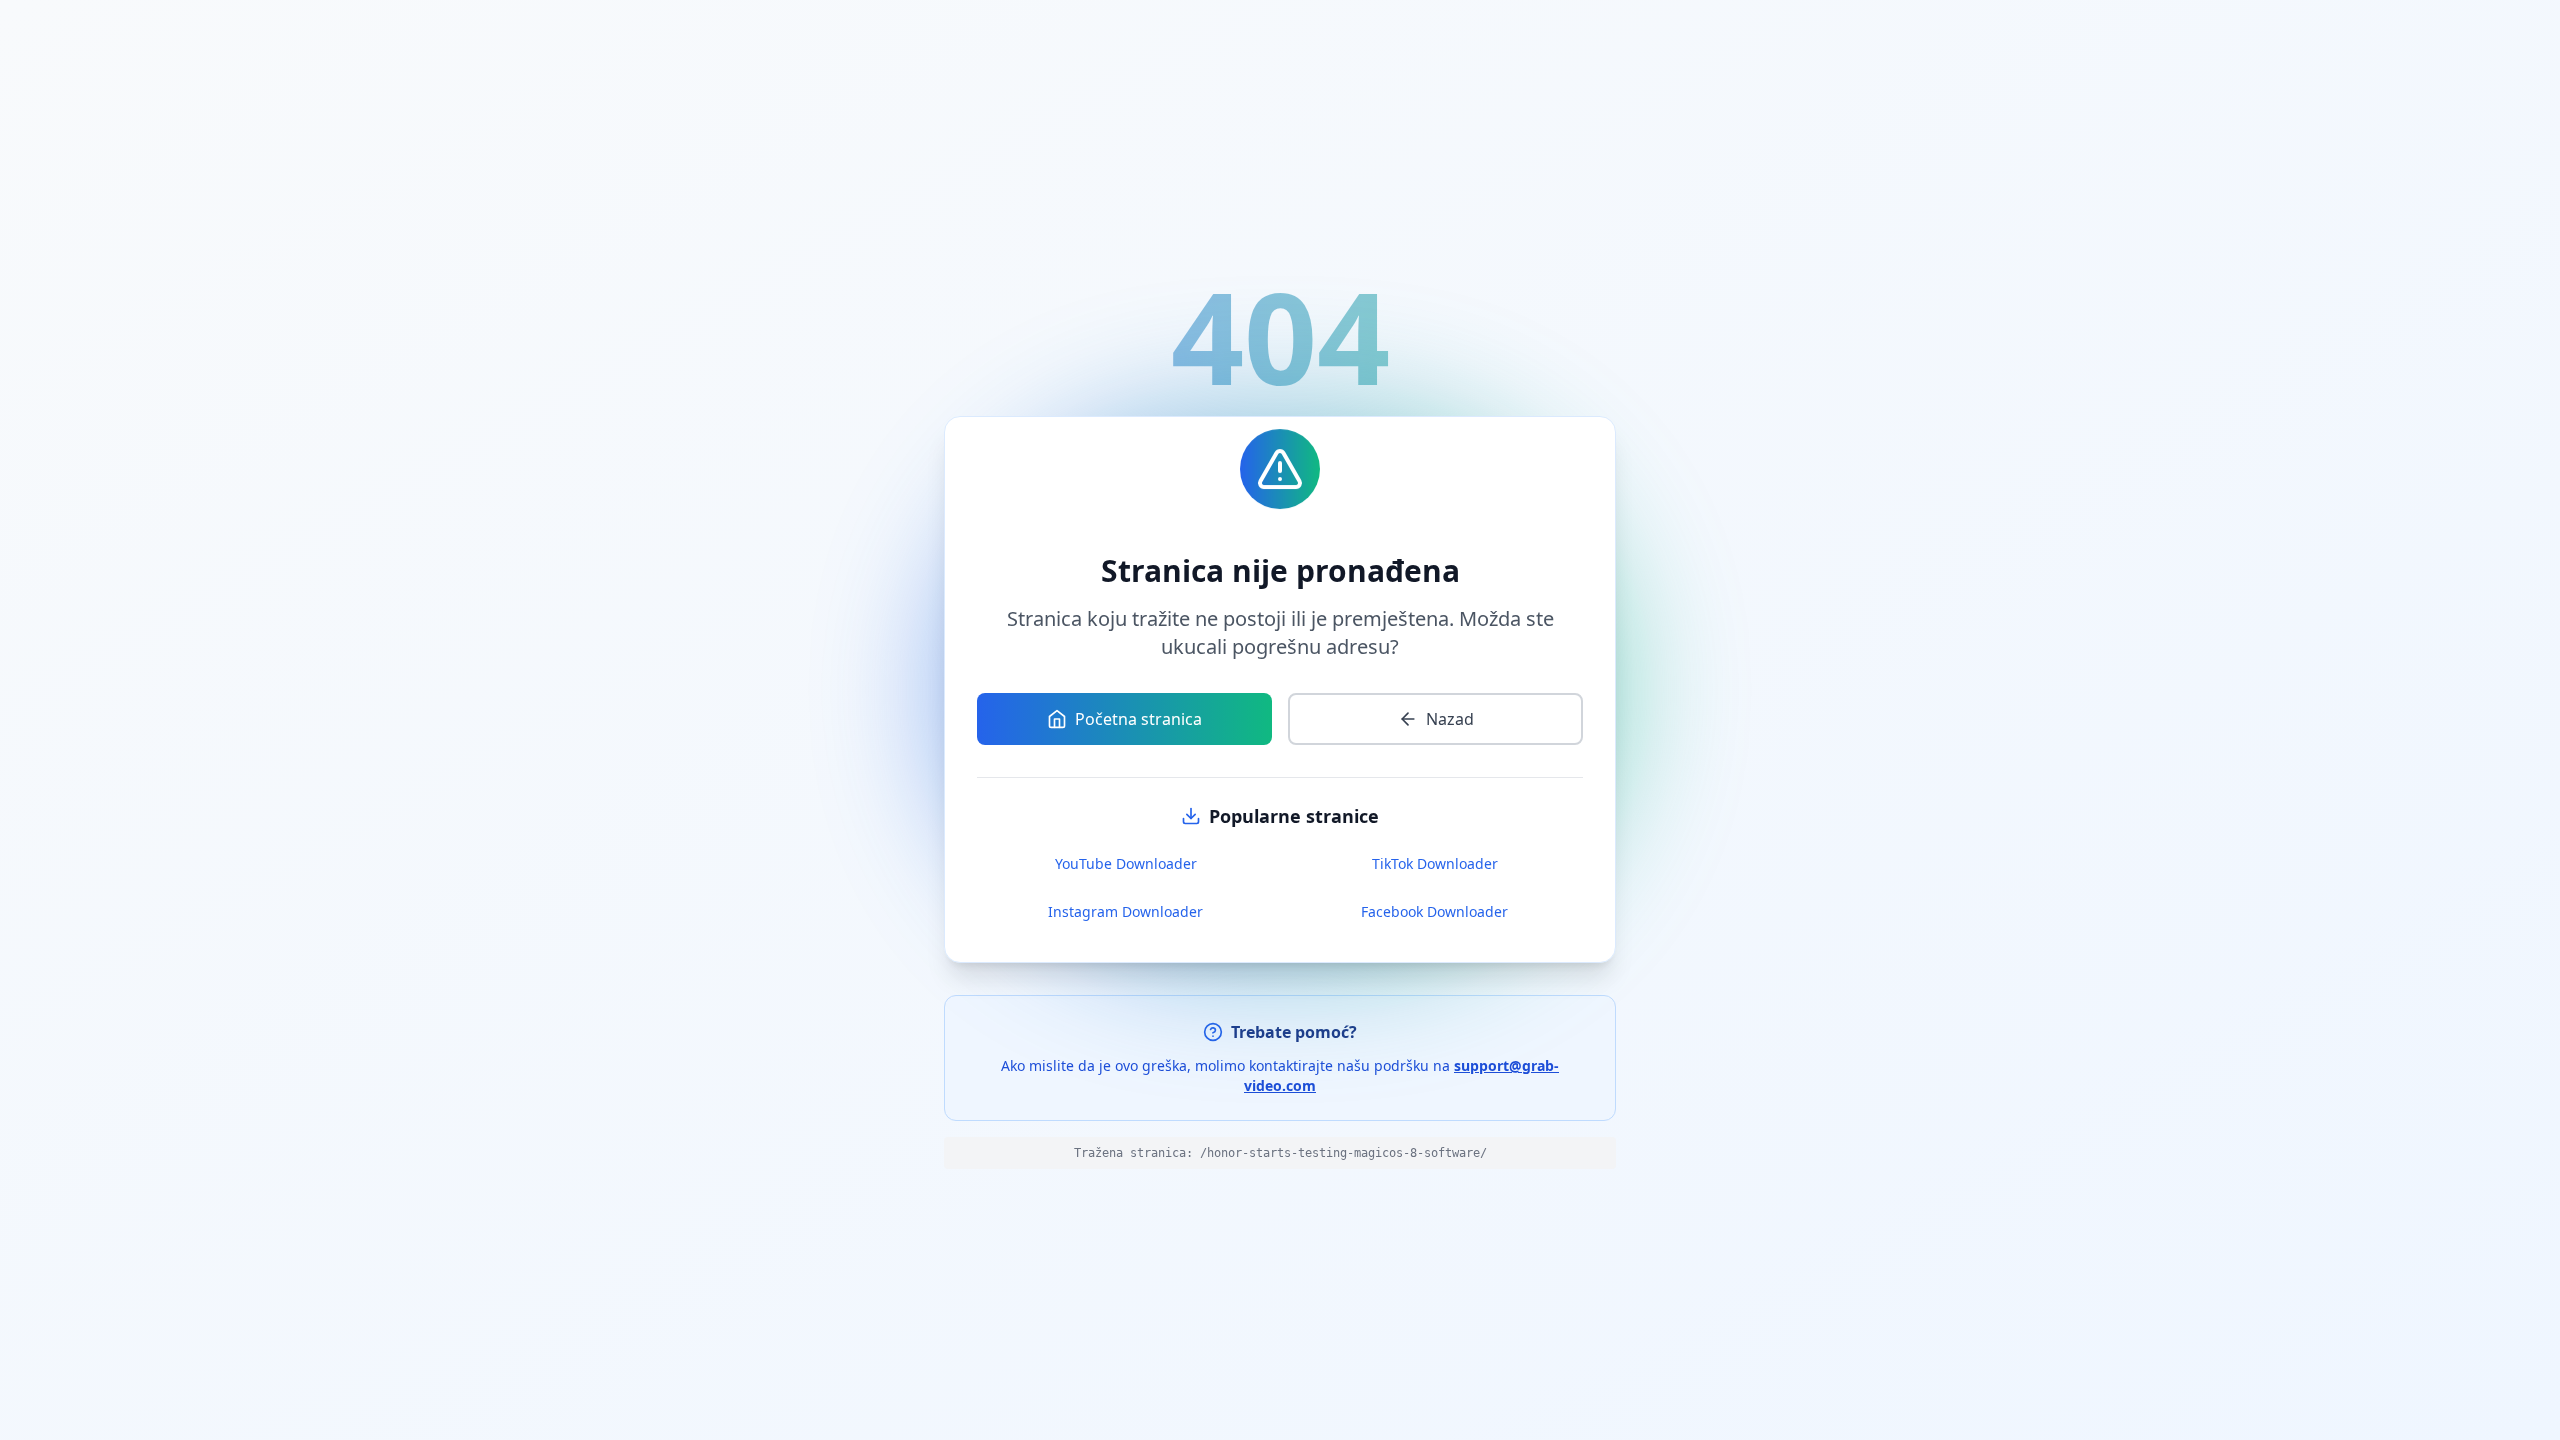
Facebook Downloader (1434, 911)
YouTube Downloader (1126, 863)
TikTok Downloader (1435, 863)
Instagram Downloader (1125, 911)
